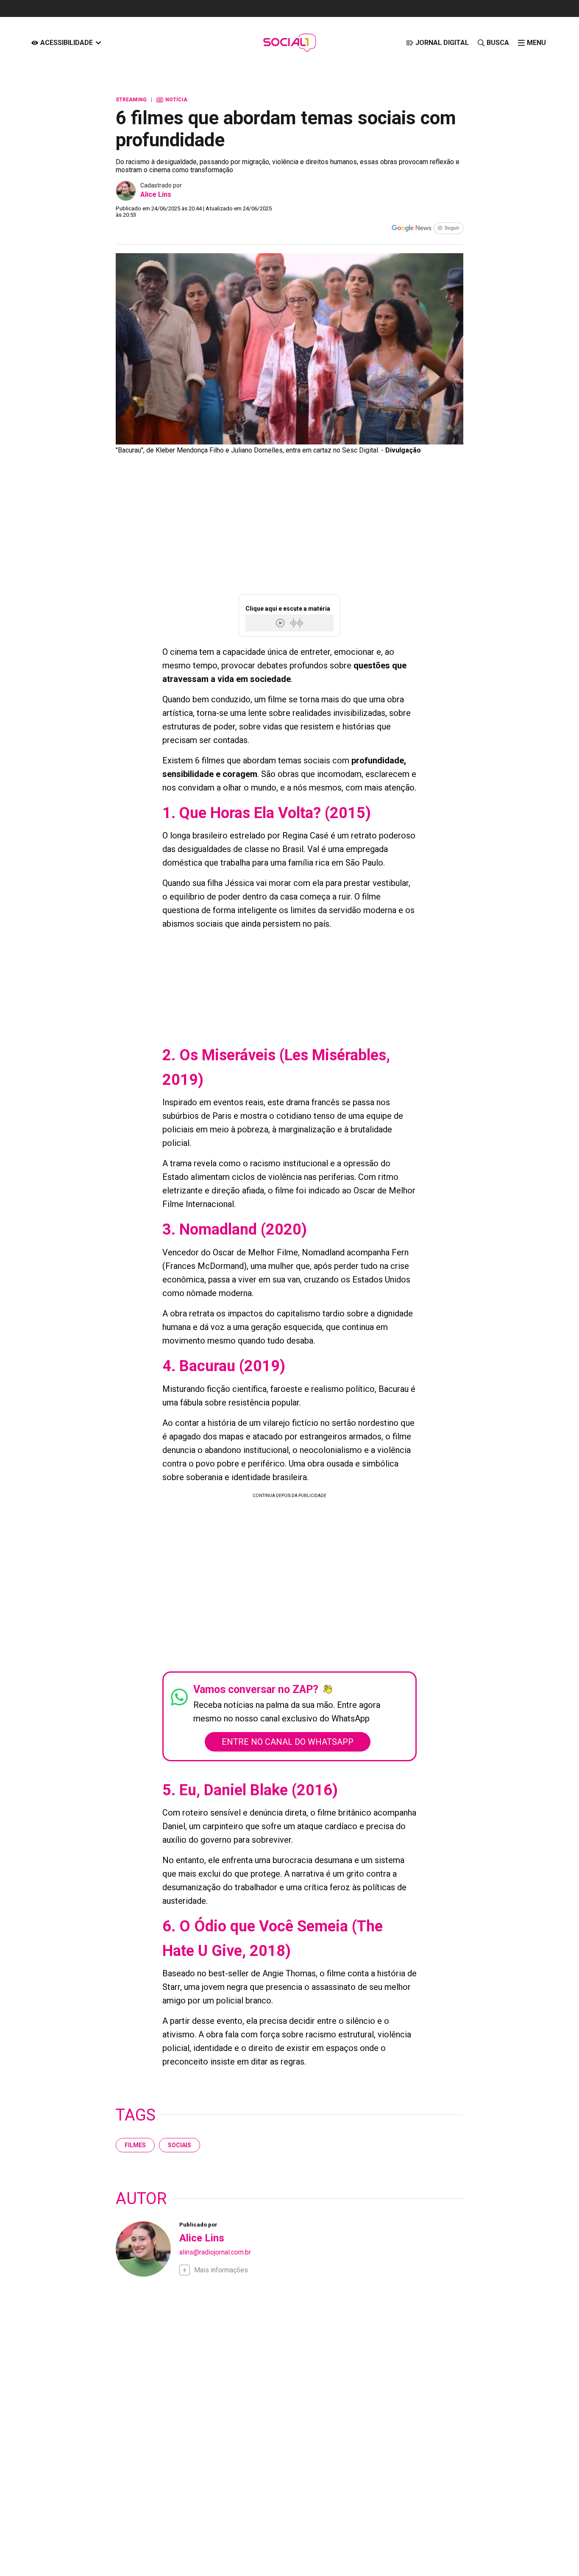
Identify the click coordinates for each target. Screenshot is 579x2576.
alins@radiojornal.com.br (215, 2252)
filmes (135, 2145)
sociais (180, 2145)
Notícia (172, 100)
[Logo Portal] (289, 43)
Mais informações (221, 2270)
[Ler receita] (281, 623)
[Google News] (427, 229)
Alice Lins (156, 194)
